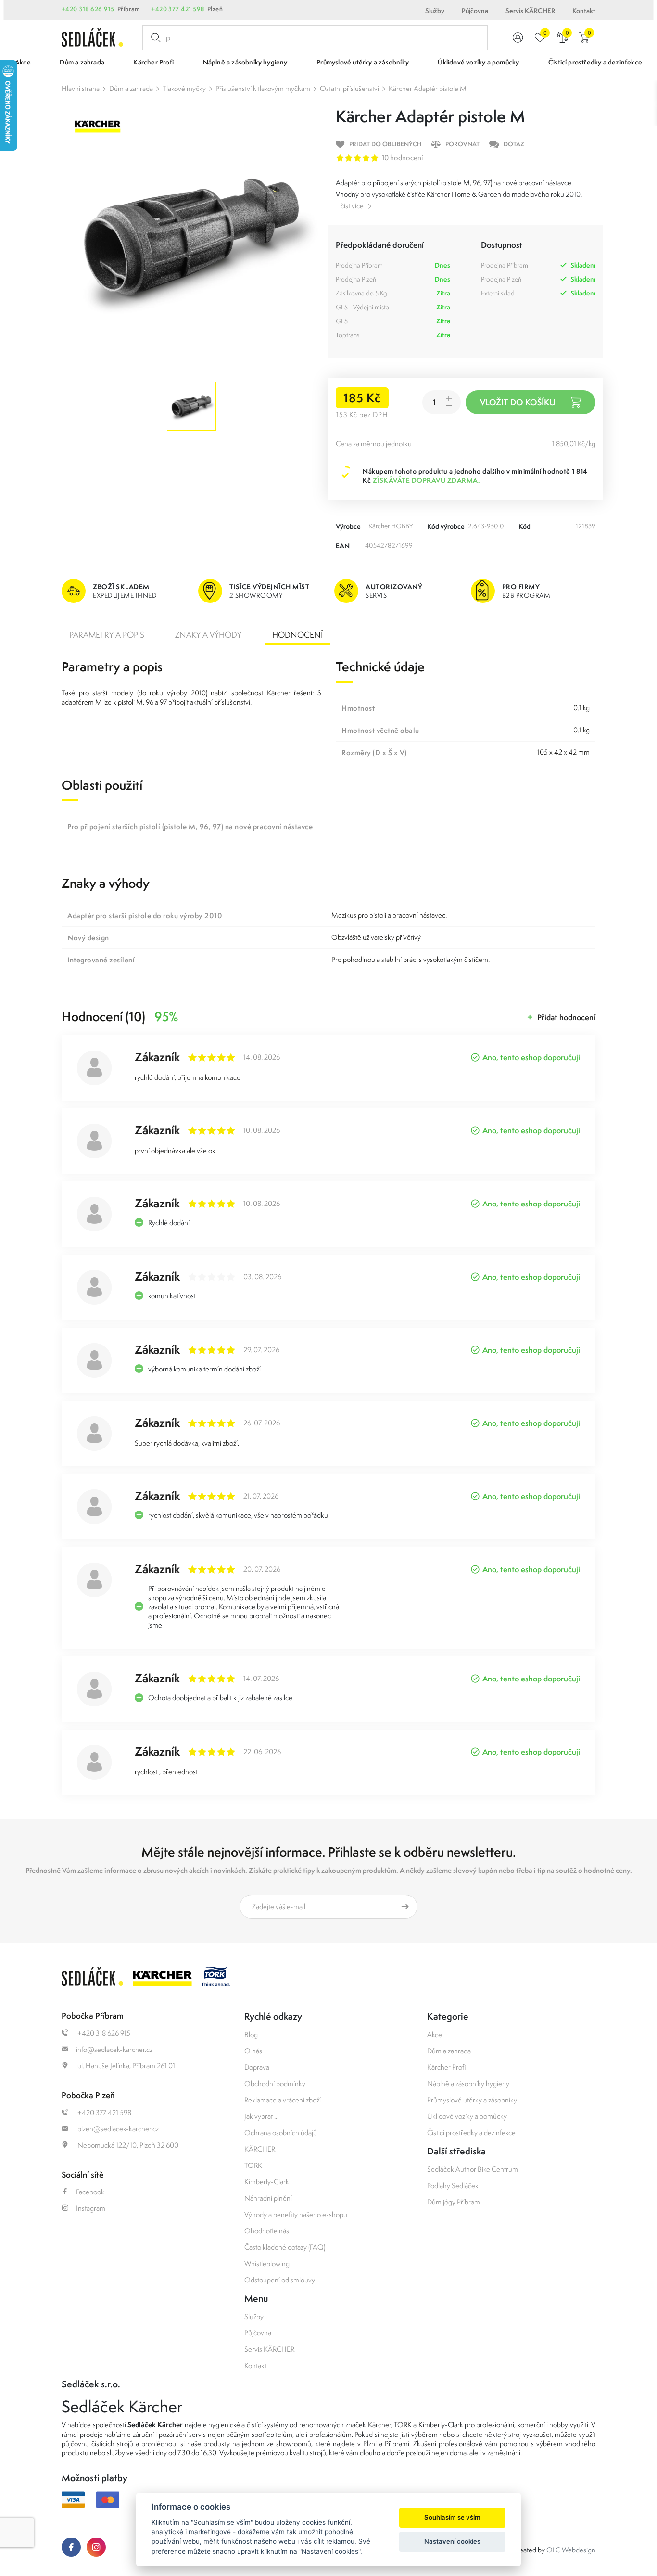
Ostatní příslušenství (349, 88)
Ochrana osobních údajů (281, 2133)
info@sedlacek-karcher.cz (114, 2049)
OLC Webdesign (571, 2550)
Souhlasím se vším (452, 2517)
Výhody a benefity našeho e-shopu (296, 2214)
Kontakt (584, 11)
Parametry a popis (107, 635)
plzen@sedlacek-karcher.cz (117, 2129)
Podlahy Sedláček (453, 2185)
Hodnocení (297, 635)
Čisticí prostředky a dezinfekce (471, 2133)
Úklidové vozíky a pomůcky (467, 2116)
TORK (253, 2165)
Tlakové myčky (184, 88)
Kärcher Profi (447, 2067)
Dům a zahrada (131, 88)
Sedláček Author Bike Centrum (473, 2169)
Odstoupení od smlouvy (280, 2280)
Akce (435, 2034)
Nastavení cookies (452, 2541)
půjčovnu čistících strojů (97, 2443)
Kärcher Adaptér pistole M (428, 88)
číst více (352, 206)
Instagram (91, 2208)
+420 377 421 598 (178, 9)
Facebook (90, 2192)
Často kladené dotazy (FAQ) (285, 2247)
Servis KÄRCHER (530, 11)
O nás (253, 2051)
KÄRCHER (260, 2149)
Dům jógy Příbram (454, 2202)
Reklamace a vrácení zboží (283, 2100)
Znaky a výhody (208, 635)
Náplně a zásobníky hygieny (468, 2083)
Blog (251, 2034)
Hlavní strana (81, 88)
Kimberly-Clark (267, 2182)
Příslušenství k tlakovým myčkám (263, 88)
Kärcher (379, 2425)
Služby (435, 11)
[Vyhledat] (154, 38)
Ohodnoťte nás (267, 2231)
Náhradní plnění (268, 2198)
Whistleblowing (267, 2263)
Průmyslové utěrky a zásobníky (472, 2100)
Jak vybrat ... (261, 2116)
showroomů (294, 2443)
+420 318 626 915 (88, 9)
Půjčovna (475, 11)
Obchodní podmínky (275, 2083)
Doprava (257, 2067)
